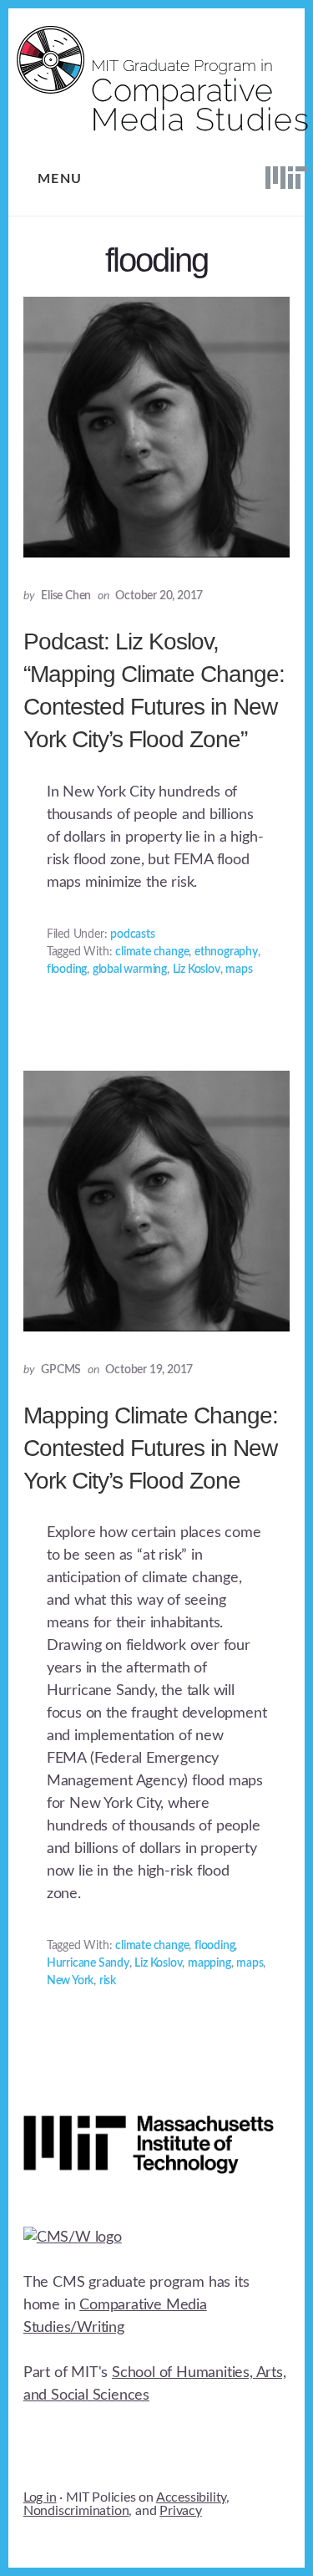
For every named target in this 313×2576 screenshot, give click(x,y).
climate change (152, 952)
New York (70, 1981)
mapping (210, 1963)
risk (108, 1981)
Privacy (181, 2511)
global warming (130, 970)
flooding (67, 970)
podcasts (132, 934)
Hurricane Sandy (88, 1963)
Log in (40, 2497)
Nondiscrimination (76, 2511)
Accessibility (191, 2497)
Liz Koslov (197, 970)
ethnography (226, 952)
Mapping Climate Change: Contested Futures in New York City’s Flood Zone (151, 1448)
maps (239, 970)
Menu (60, 179)
